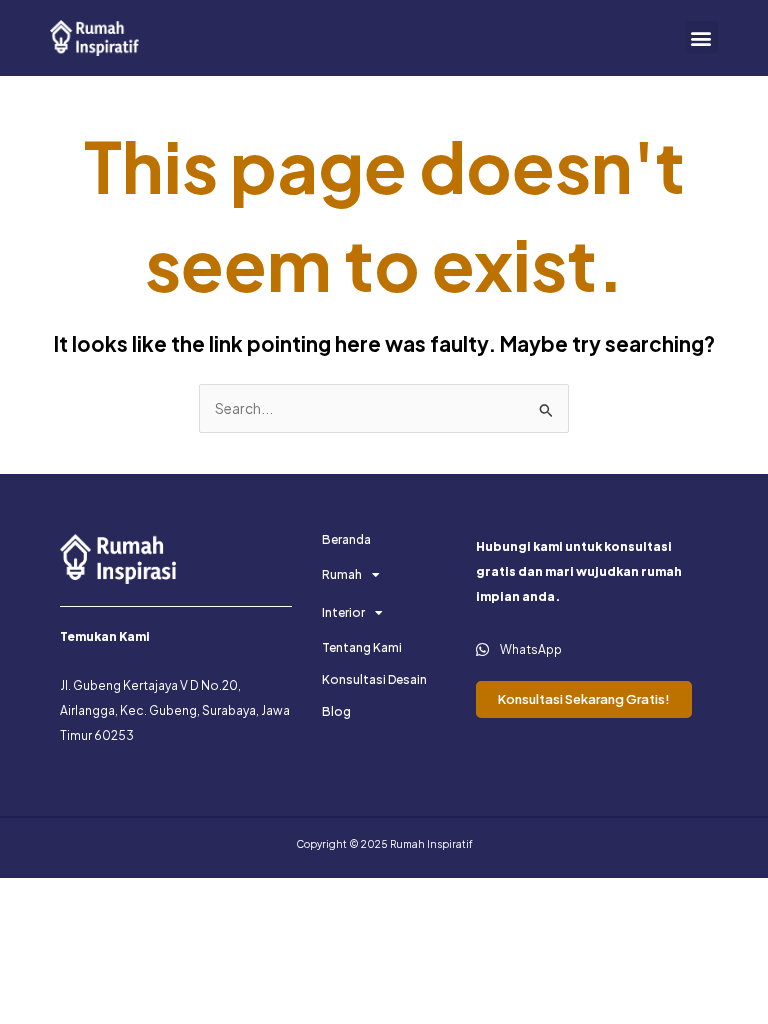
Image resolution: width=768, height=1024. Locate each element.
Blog (336, 711)
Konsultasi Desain (374, 679)
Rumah (342, 574)
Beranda (346, 539)
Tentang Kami (362, 647)
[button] (701, 37)
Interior (343, 612)
